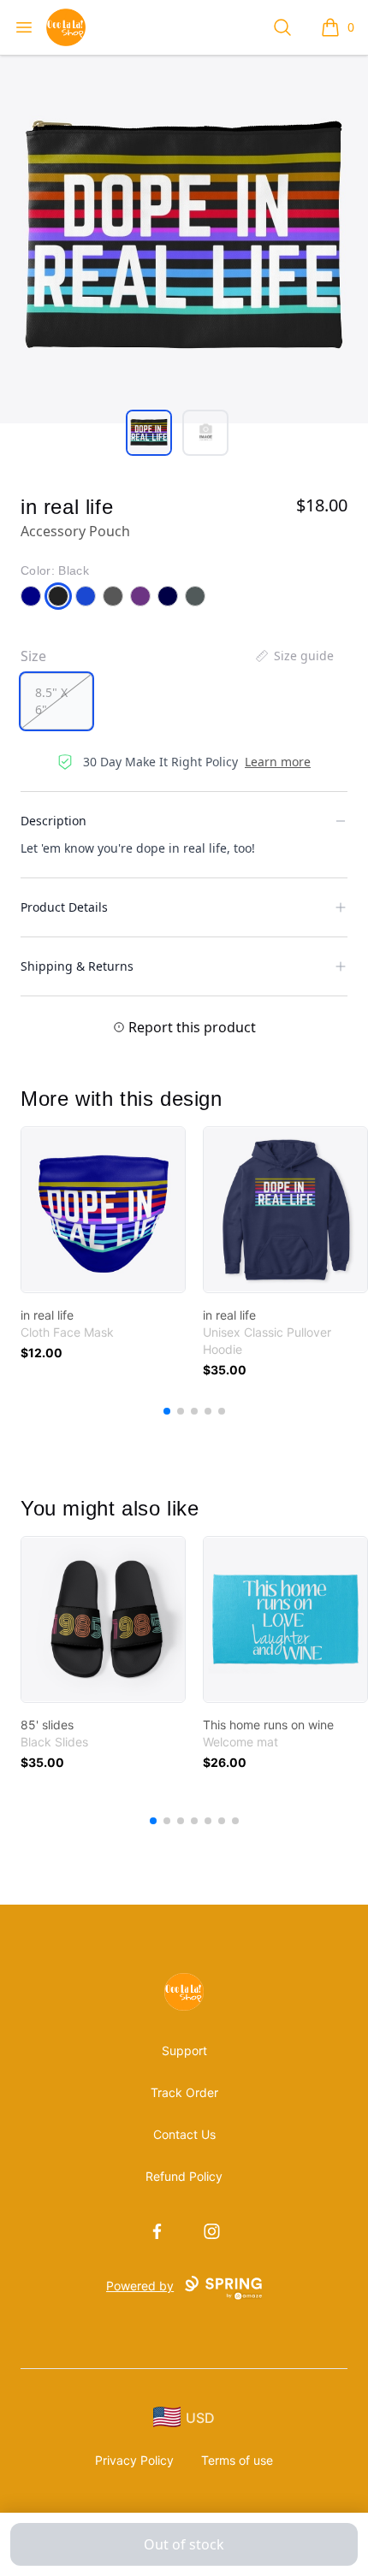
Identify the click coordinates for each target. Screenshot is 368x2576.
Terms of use (237, 2460)
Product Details (64, 907)
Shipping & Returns (77, 966)
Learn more (278, 762)
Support (184, 2050)
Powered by (140, 2286)
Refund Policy (184, 2176)
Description (53, 821)
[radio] (56, 701)
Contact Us (184, 2134)
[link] (103, 1210)
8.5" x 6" (51, 701)
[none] (294, 656)
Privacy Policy (134, 2460)
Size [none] (33, 656)
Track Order (184, 2092)
